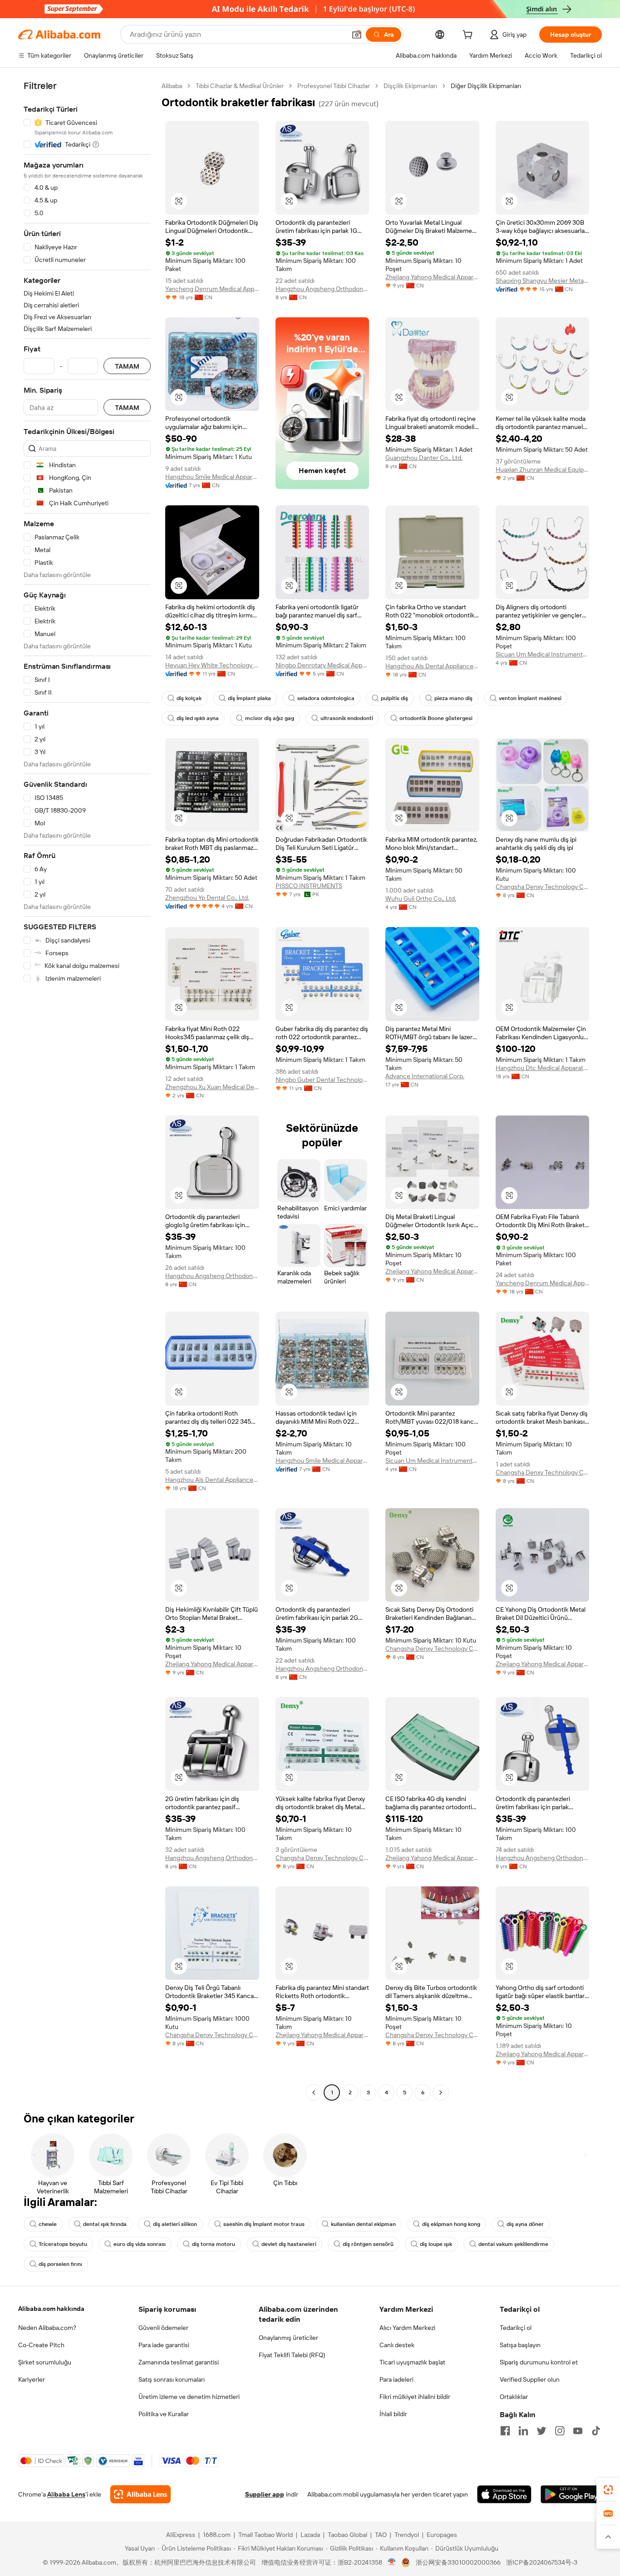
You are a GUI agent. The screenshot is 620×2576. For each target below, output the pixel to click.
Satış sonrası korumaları (172, 2379)
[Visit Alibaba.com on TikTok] (596, 2431)
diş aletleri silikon (175, 2224)
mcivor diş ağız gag (270, 718)
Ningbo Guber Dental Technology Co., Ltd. (322, 1080)
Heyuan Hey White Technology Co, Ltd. (212, 665)
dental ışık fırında (105, 2224)
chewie (48, 2224)
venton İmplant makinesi (530, 698)
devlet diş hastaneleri (289, 2244)
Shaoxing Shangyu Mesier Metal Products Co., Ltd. (543, 281)
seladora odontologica (326, 698)
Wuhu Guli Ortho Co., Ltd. (421, 898)
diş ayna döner (525, 2224)
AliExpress (181, 2535)
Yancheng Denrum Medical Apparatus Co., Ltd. (212, 289)
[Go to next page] (441, 2092)
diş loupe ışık (436, 2244)
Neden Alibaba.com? (47, 2328)
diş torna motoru (214, 2244)
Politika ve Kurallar (164, 2414)
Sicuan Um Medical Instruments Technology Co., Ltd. (543, 654)
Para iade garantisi (164, 2345)
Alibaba (172, 86)
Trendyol (407, 2535)
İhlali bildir (393, 2414)
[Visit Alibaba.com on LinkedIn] (523, 2431)
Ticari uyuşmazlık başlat (412, 2362)
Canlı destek (397, 2345)
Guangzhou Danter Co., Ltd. (424, 458)
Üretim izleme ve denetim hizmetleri (189, 2397)
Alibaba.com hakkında (51, 2309)
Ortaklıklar (514, 2397)
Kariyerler (32, 2379)
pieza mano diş (453, 698)
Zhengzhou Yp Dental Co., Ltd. (207, 898)
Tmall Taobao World (266, 2535)
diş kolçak (189, 698)
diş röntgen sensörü (368, 2244)
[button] (357, 35)
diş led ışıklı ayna (198, 718)
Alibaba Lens (66, 2494)
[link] (608, 2490)
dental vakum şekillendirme (513, 2244)
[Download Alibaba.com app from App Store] (504, 2494)
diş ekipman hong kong (451, 2224)
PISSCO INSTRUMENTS (309, 886)
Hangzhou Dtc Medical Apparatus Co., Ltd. (543, 1068)
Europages (442, 2535)
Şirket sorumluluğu (45, 2362)
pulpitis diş (394, 698)
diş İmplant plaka (249, 698)
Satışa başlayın (520, 2345)
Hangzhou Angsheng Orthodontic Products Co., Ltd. (322, 289)
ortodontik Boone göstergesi (436, 718)
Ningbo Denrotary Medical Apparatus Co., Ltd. (322, 665)
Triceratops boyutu (63, 2244)
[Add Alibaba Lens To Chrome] (140, 2494)
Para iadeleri (396, 2379)
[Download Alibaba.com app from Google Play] (571, 2494)
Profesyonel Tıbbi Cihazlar (334, 86)
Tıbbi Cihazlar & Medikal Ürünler (240, 86)
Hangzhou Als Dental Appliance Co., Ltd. (432, 666)
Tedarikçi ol (516, 2328)
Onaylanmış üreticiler (288, 2338)
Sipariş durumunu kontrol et (539, 2362)
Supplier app (265, 2494)
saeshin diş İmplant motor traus (264, 2224)
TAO (381, 2535)
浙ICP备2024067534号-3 (542, 2562)
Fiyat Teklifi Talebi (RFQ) (292, 2355)
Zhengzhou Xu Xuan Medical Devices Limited (212, 1087)
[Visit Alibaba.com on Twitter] (541, 2431)
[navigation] (87, 1090)
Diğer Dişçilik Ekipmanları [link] (486, 86)
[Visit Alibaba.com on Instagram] (560, 2431)
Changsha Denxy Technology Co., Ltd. (543, 887)
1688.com (217, 2535)
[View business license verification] (392, 2562)
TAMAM (127, 366)
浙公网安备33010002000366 (458, 2562)
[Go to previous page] (314, 2092)
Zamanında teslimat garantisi (179, 2362)
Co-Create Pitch (41, 2345)
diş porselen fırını (60, 2264)
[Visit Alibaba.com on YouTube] (578, 2431)
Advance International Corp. (425, 1076)
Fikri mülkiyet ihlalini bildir (415, 2397)
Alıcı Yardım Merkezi (407, 2328)
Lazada (310, 2535)
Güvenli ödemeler (163, 2328)
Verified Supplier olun (530, 2379)
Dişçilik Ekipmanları (410, 86)
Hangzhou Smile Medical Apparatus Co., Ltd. (212, 477)
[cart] (469, 36)
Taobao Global (347, 2535)
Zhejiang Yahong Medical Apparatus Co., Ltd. (432, 277)
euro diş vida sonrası (140, 2244)
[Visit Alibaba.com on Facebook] (505, 2431)
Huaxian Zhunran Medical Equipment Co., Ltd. (543, 469)
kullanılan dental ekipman (363, 2224)
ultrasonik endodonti (347, 718)
